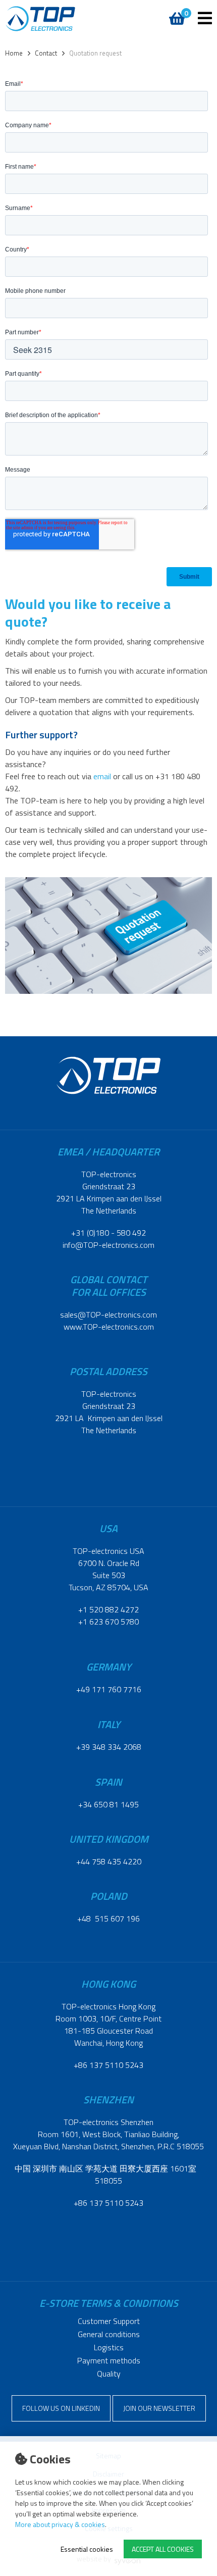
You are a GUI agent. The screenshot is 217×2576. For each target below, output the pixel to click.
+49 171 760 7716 (109, 1689)
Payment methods (109, 2360)
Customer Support (109, 2321)
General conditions (109, 2334)
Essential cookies (87, 2549)
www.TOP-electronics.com (109, 1327)
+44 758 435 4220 (109, 1861)
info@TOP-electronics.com (108, 1245)
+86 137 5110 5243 (108, 2065)
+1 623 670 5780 (108, 1622)
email (102, 776)
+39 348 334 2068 (109, 1747)
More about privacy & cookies (60, 2524)
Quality (109, 2373)
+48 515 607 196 (108, 1918)
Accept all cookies (163, 2549)
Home (14, 53)
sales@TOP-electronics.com (108, 1315)
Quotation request (95, 53)
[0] (175, 13)
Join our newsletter (159, 2408)
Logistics (109, 2347)
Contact (46, 53)
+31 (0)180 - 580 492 (108, 1233)
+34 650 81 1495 (108, 1804)
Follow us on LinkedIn (61, 2408)
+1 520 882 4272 (108, 1609)
